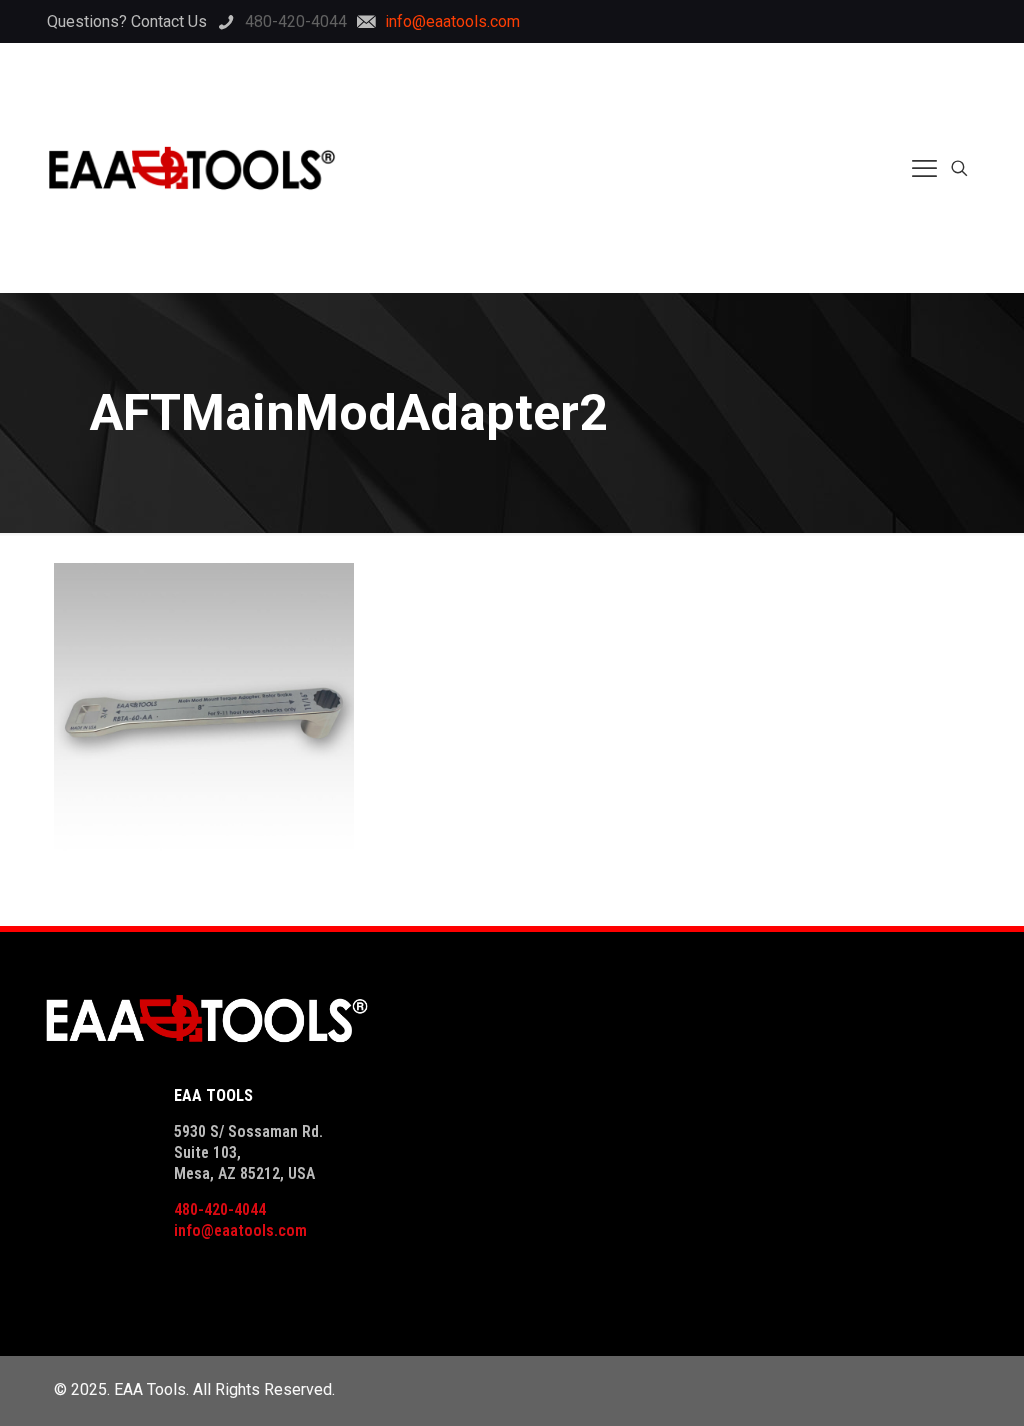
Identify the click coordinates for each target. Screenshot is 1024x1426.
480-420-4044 (220, 1209)
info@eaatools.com (240, 1230)
